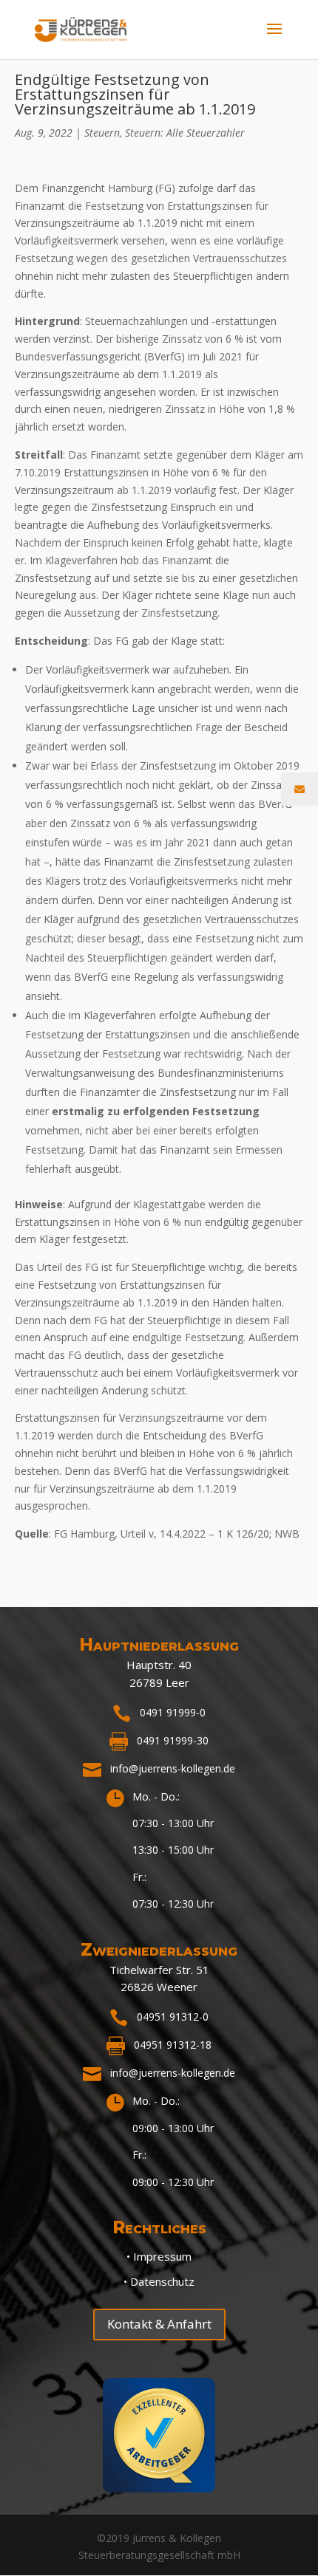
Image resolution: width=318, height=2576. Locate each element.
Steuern (102, 133)
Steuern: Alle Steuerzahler (185, 133)
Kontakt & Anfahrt (159, 2324)
